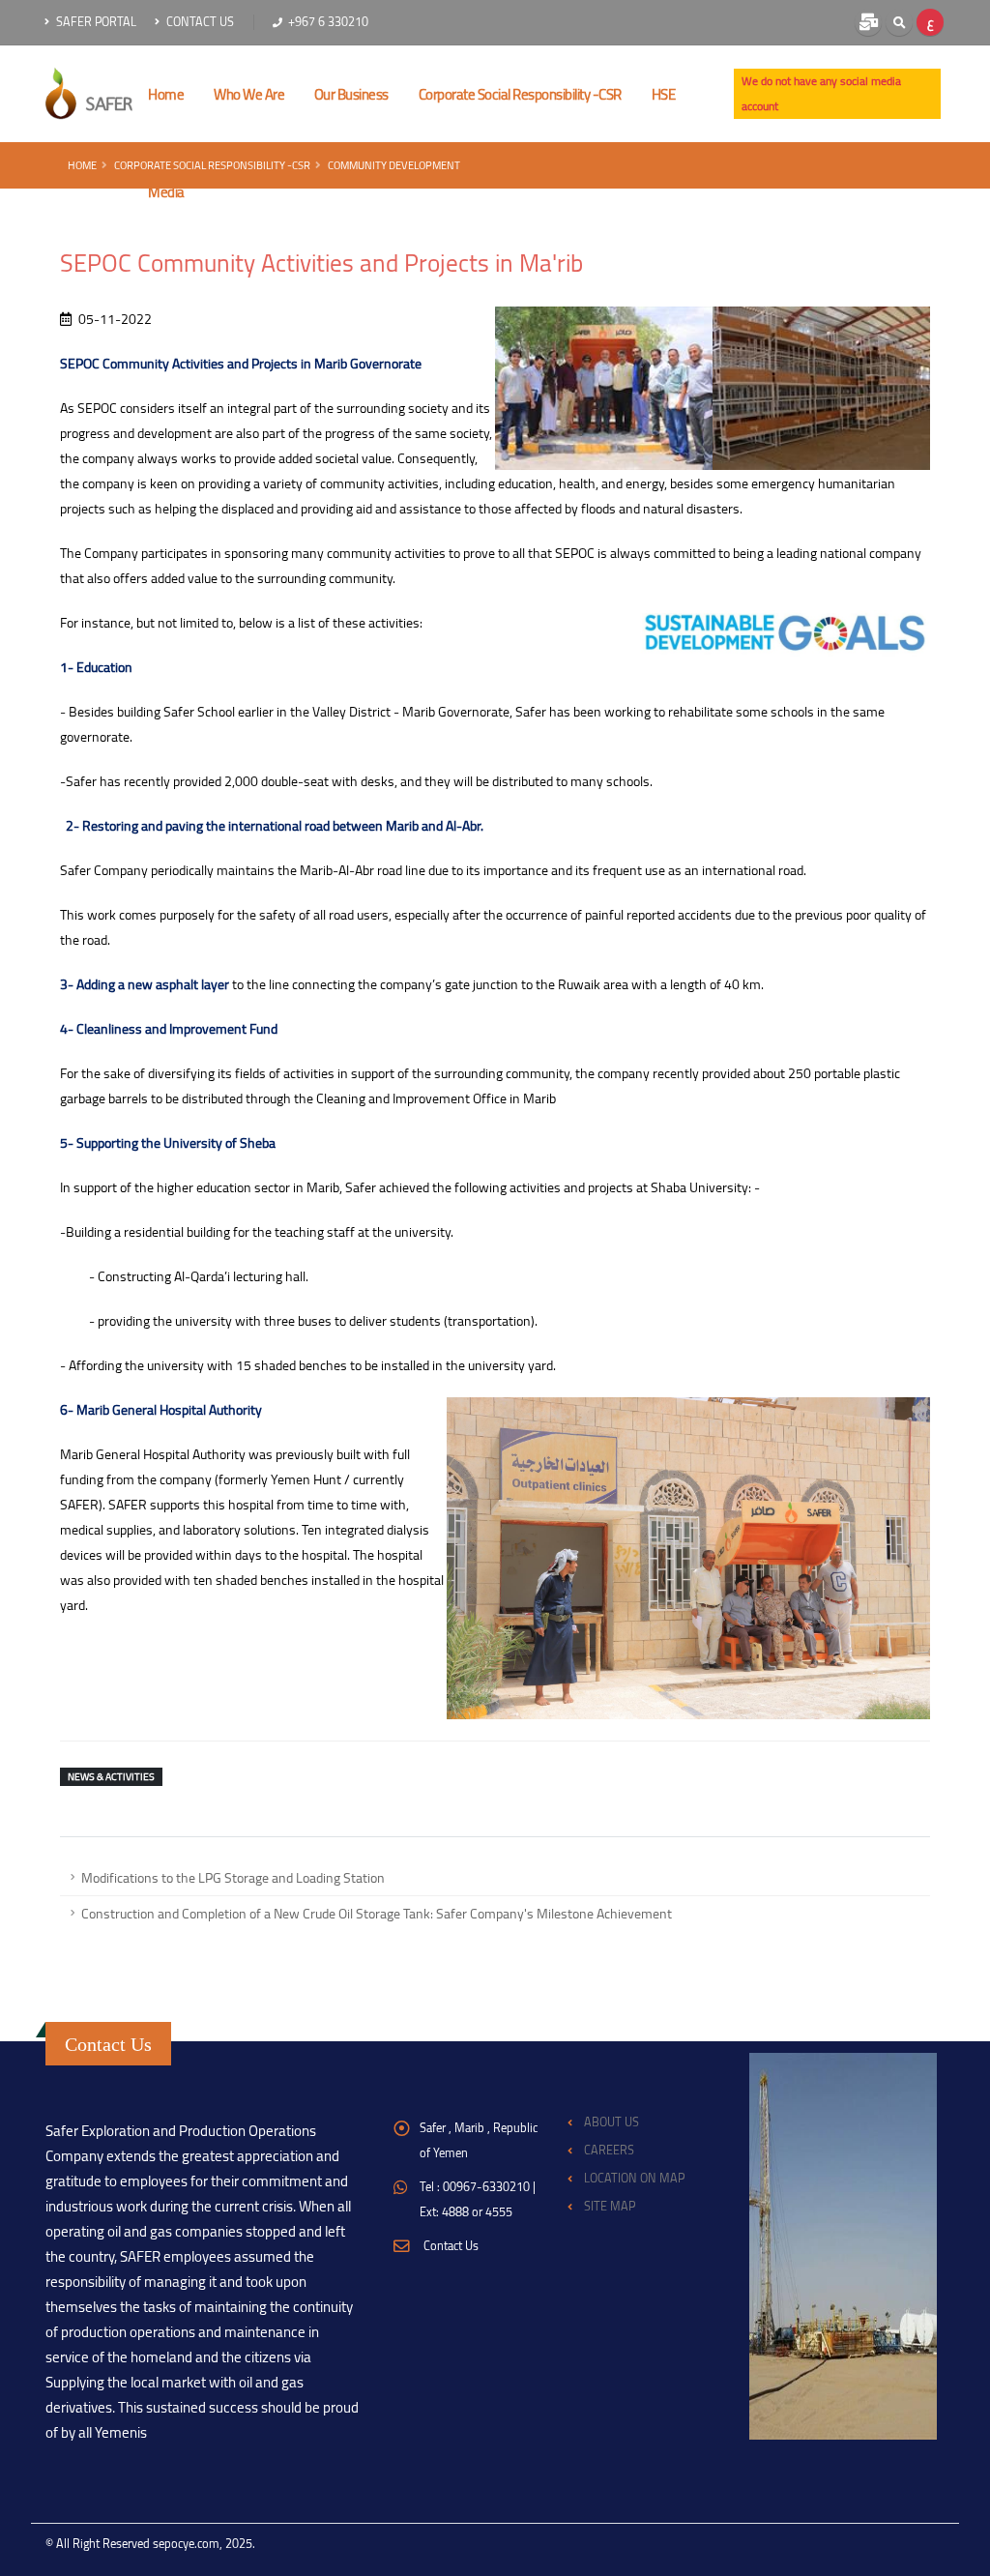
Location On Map (634, 2178)
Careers (609, 2150)
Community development (394, 165)
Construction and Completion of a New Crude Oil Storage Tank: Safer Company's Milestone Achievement (377, 1914)
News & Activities (111, 1777)
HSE (664, 94)
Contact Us (199, 22)
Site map (610, 2206)
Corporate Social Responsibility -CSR (520, 94)
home (166, 94)
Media (166, 192)
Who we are (249, 94)
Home (82, 165)
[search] (899, 22)
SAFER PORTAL (95, 22)
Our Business (351, 94)
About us (611, 2122)
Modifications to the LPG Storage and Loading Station (233, 1878)
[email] (868, 22)
